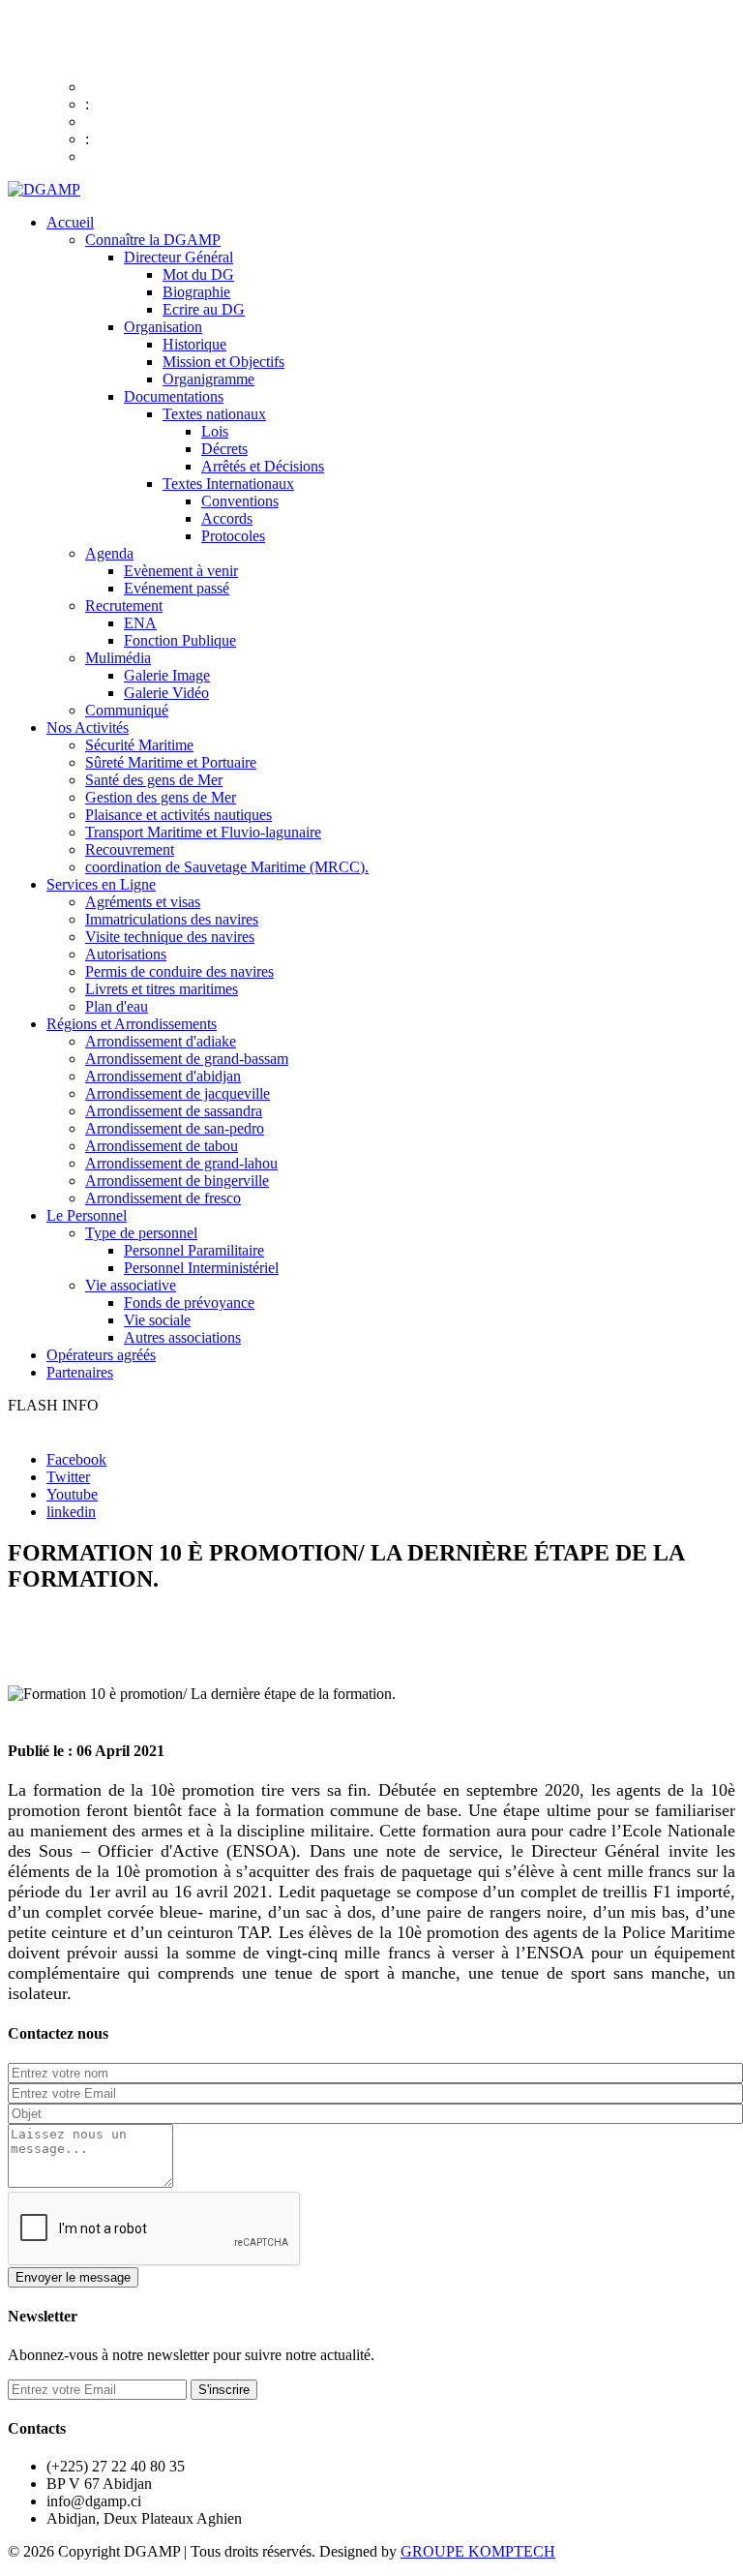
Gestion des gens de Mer (161, 797)
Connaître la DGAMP (153, 240)
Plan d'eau (117, 1006)
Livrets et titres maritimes (162, 989)
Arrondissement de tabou (162, 1146)
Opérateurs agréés (101, 1355)
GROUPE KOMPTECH (478, 2551)
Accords (227, 518)
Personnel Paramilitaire (194, 1250)
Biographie (196, 292)
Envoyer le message (73, 2277)
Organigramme (208, 379)
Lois (215, 431)
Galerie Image (167, 675)
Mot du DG (198, 274)
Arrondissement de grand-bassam (187, 1059)
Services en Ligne (101, 884)
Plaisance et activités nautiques (178, 815)
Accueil (70, 222)
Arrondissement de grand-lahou (181, 1163)
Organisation (163, 327)
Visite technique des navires (170, 937)
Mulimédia (118, 658)
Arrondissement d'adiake (161, 1041)
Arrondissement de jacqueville (178, 1093)
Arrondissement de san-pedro (175, 1128)
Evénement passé (177, 588)
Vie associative (131, 1285)
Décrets (224, 449)
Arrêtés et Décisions (263, 466)
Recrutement (124, 606)
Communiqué (127, 710)
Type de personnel (141, 1233)
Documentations (174, 396)
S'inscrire (224, 2390)
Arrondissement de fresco (163, 1198)
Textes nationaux (214, 414)
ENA (140, 623)
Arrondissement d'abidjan (163, 1076)
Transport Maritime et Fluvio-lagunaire (203, 832)
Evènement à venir (181, 571)
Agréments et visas (143, 902)
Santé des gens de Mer (154, 780)
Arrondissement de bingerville (177, 1181)
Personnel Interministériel (201, 1268)
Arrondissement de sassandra (174, 1111)
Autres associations (182, 1337)
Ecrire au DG (204, 309)
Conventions (240, 501)
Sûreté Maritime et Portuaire (171, 762)
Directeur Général (178, 257)
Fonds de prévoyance (189, 1303)
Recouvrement (130, 849)
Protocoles (233, 536)
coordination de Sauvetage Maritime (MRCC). (227, 867)
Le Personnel (87, 1215)
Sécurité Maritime (139, 745)
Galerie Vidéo (166, 693)
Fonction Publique (180, 640)
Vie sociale (157, 1320)
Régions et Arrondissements (132, 1024)
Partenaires (80, 1372)
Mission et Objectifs (223, 362)
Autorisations (126, 954)
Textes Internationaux (228, 484)
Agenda (109, 553)
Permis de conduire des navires (179, 971)
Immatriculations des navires (172, 919)
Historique (194, 344)
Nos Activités (88, 727)
